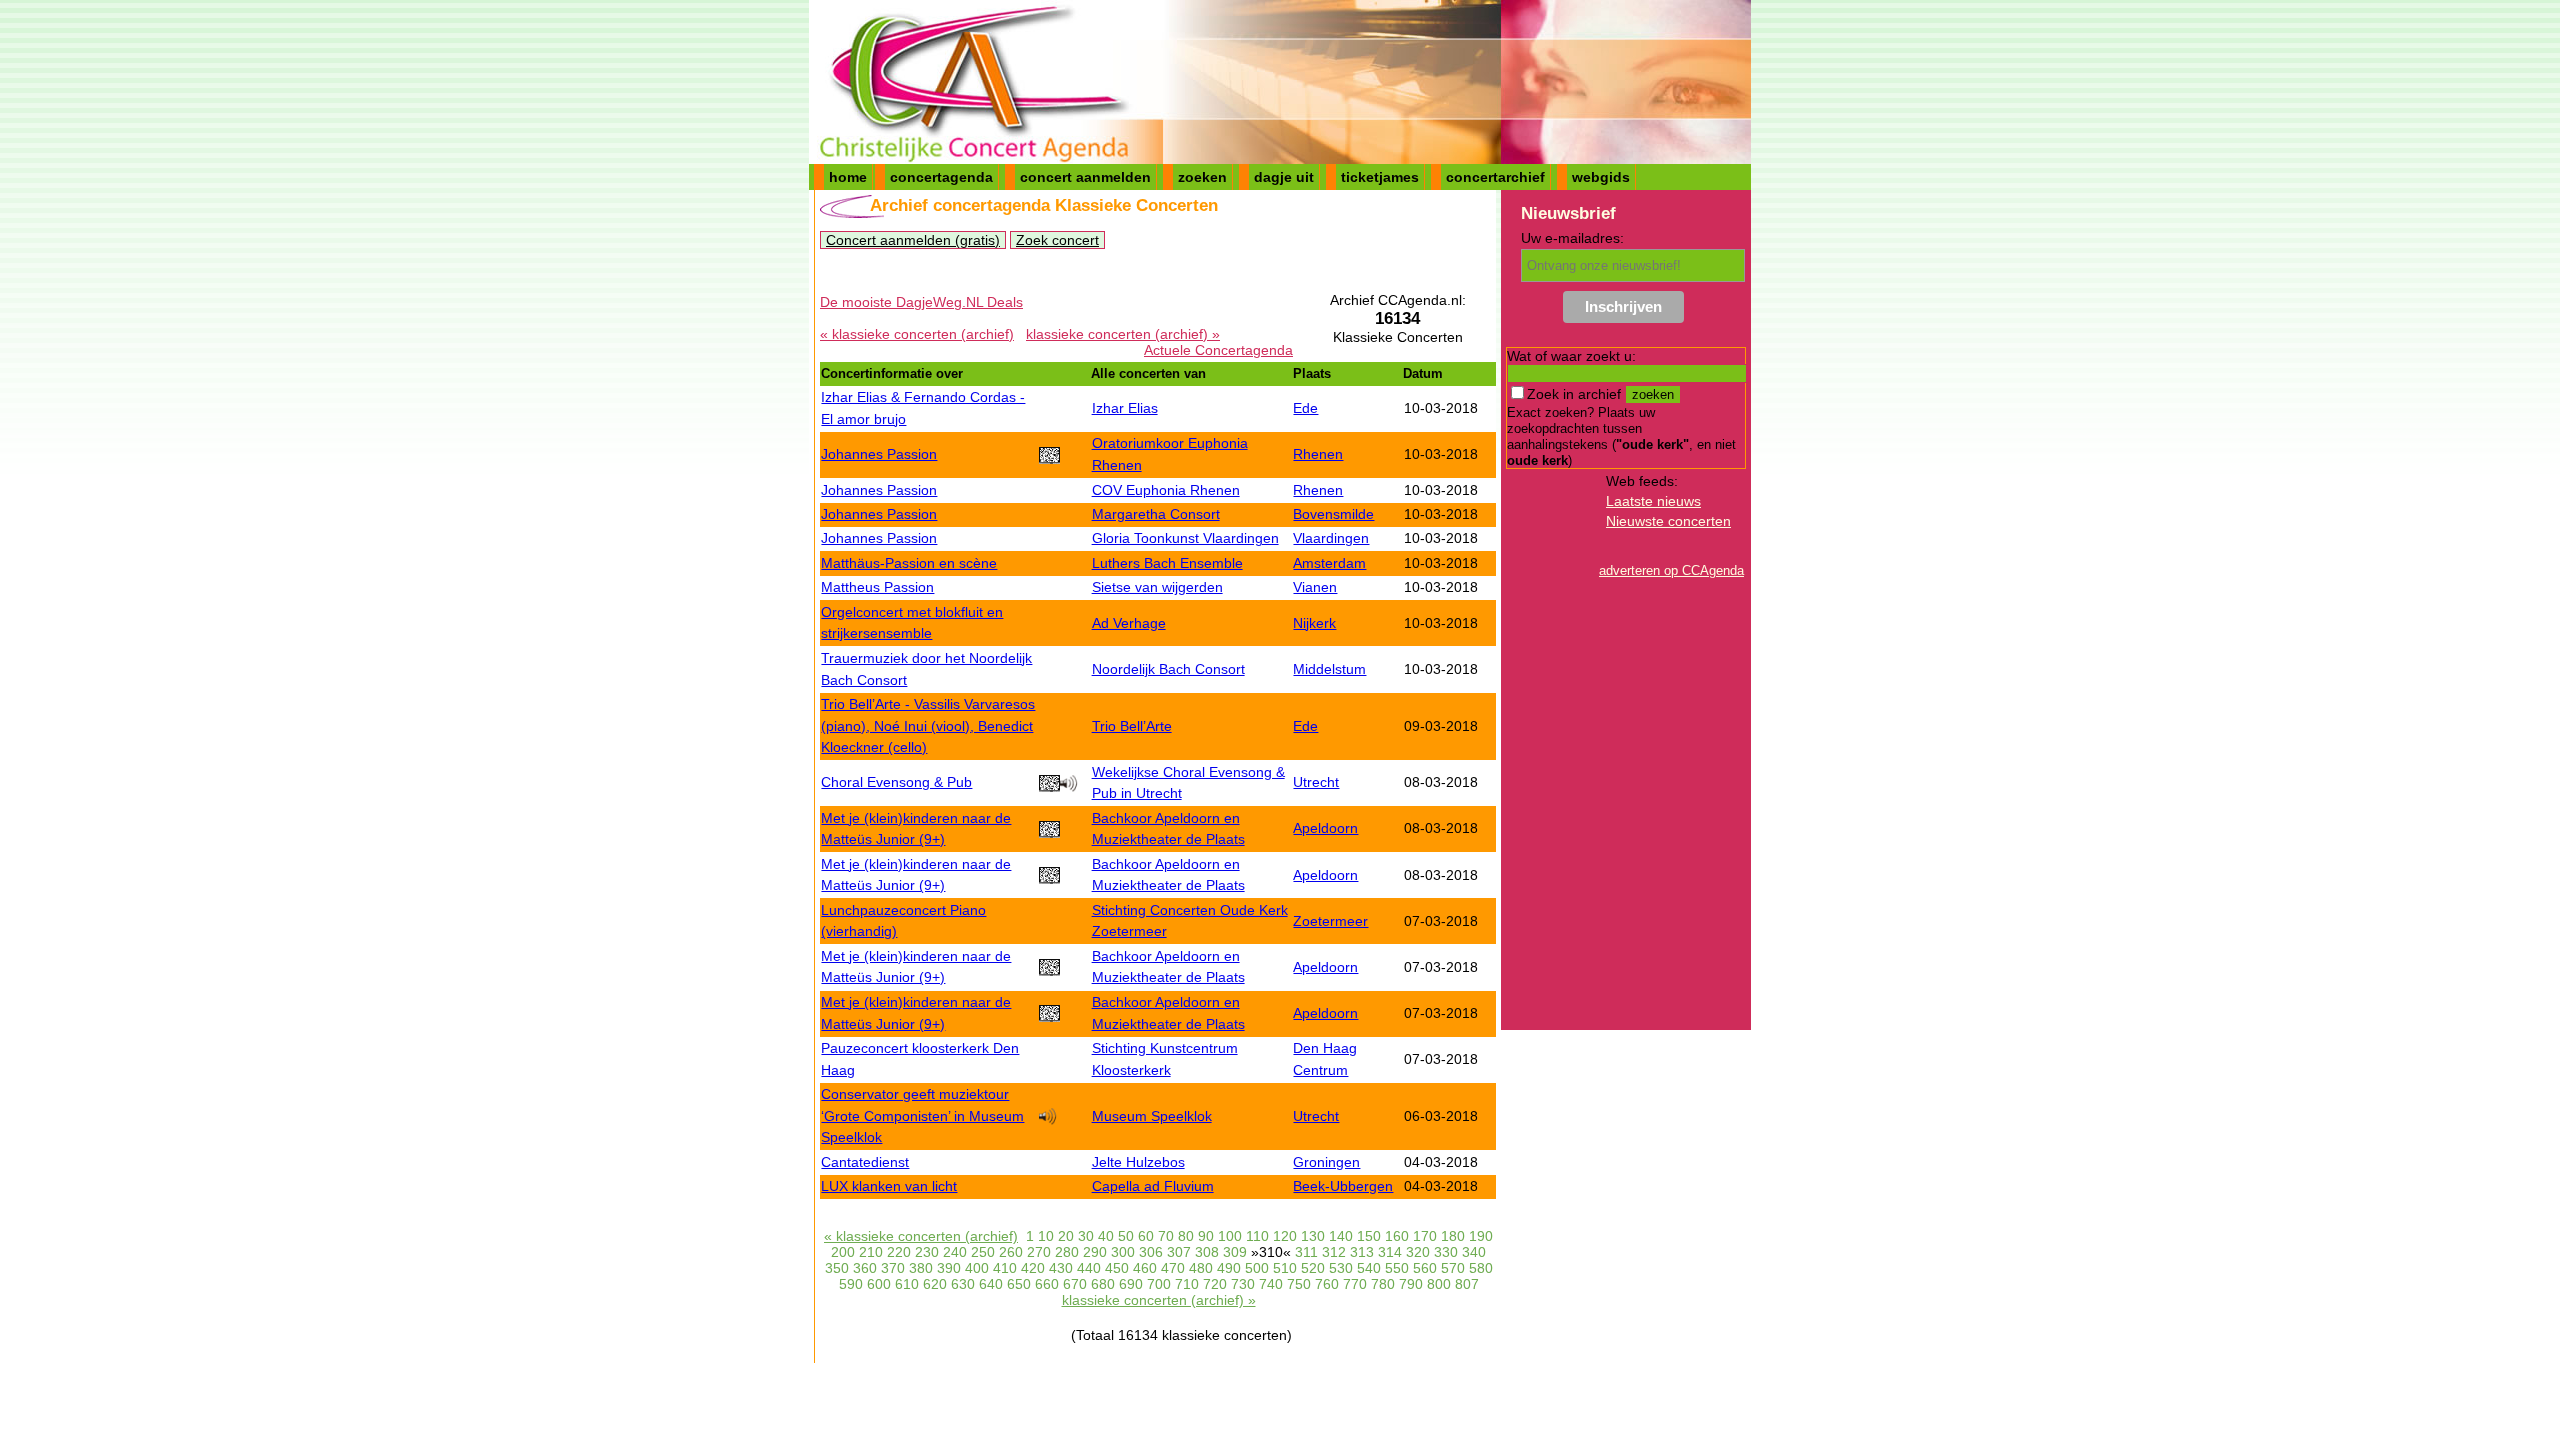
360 (865, 1268)
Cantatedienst (865, 1162)
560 (1425, 1268)
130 (1313, 1236)
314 (1390, 1252)
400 (977, 1268)
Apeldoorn (1325, 828)
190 (1481, 1236)
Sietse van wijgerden (1157, 587)
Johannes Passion (879, 454)
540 (1369, 1268)
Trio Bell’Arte (1132, 726)
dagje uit (1284, 177)
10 (1046, 1236)
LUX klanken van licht (889, 1186)
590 (851, 1284)
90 (1206, 1236)
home (848, 177)
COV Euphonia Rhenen (1166, 490)
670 (1075, 1284)
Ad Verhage (1129, 623)
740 (1271, 1284)
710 (1187, 1284)
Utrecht (1316, 782)
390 (949, 1268)
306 (1151, 1252)
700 (1159, 1284)
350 (837, 1268)
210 (871, 1252)
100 (1230, 1236)
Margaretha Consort (1156, 514)
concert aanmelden (1085, 177)
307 (1179, 1252)
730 (1243, 1284)
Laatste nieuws (1653, 501)
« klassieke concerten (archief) (917, 334)
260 (1011, 1252)
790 (1411, 1284)
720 (1215, 1284)
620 (935, 1284)
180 (1453, 1236)
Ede (1305, 408)
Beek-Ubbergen (1343, 1186)
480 (1201, 1268)
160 (1397, 1236)
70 (1166, 1236)
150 (1369, 1236)
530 (1341, 1268)
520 (1313, 1268)
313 (1362, 1252)
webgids (1601, 177)
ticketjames (1380, 177)
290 (1095, 1252)
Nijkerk (1314, 623)
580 (1481, 1268)
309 (1235, 1252)
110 (1257, 1236)
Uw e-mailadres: (1572, 238)
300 (1123, 1252)
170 (1425, 1236)
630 (963, 1284)
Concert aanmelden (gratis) (913, 240)
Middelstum (1329, 669)
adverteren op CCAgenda (1671, 570)
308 (1207, 1252)
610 (907, 1284)
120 (1285, 1236)
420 (1033, 1268)
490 (1229, 1268)
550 (1397, 1268)
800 (1439, 1284)
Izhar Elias (1125, 408)
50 (1126, 1236)
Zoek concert (1057, 240)
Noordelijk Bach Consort (1168, 669)
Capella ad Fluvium (1153, 1186)
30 (1086, 1236)
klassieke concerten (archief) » (1123, 334)
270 (1039, 1252)
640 (991, 1284)
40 (1106, 1236)
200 (843, 1252)
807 (1467, 1284)
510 (1285, 1268)
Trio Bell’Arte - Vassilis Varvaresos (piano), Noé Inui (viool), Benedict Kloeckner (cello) (928, 725)
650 (1019, 1284)
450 (1117, 1268)
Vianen (1315, 587)
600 (879, 1284)
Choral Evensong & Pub (896, 782)
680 (1103, 1284)
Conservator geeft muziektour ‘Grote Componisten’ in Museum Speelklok (922, 1115)
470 (1173, 1268)
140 (1341, 1236)
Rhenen (1318, 454)
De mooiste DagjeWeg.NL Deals (921, 302)
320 (1418, 1252)
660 (1047, 1284)
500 (1257, 1268)
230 (927, 1252)
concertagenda (941, 177)
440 (1089, 1268)
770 (1355, 1284)
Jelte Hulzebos (1138, 1162)
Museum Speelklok (1152, 1116)
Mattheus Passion (877, 587)
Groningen (1326, 1162)
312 (1334, 1252)
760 (1327, 1284)
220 (899, 1252)
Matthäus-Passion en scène (909, 563)
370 (893, 1268)
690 (1131, 1284)
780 (1383, 1284)
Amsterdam (1329, 563)
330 (1446, 1252)
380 (921, 1268)
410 (1005, 1268)
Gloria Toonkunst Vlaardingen (1185, 538)
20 (1066, 1236)
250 (983, 1252)
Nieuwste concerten (1668, 521)
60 (1146, 1236)
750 (1299, 1284)
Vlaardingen (1331, 538)
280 (1067, 1252)
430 (1061, 1268)
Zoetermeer (1330, 921)
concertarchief (1495, 177)
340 (1474, 1252)
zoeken (1202, 177)
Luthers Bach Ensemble (1167, 563)
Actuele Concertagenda (1218, 350)
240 (955, 1252)
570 (1453, 1268)
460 (1145, 1268)
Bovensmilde (1333, 514)
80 (1186, 1236)
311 (1306, 1252)
